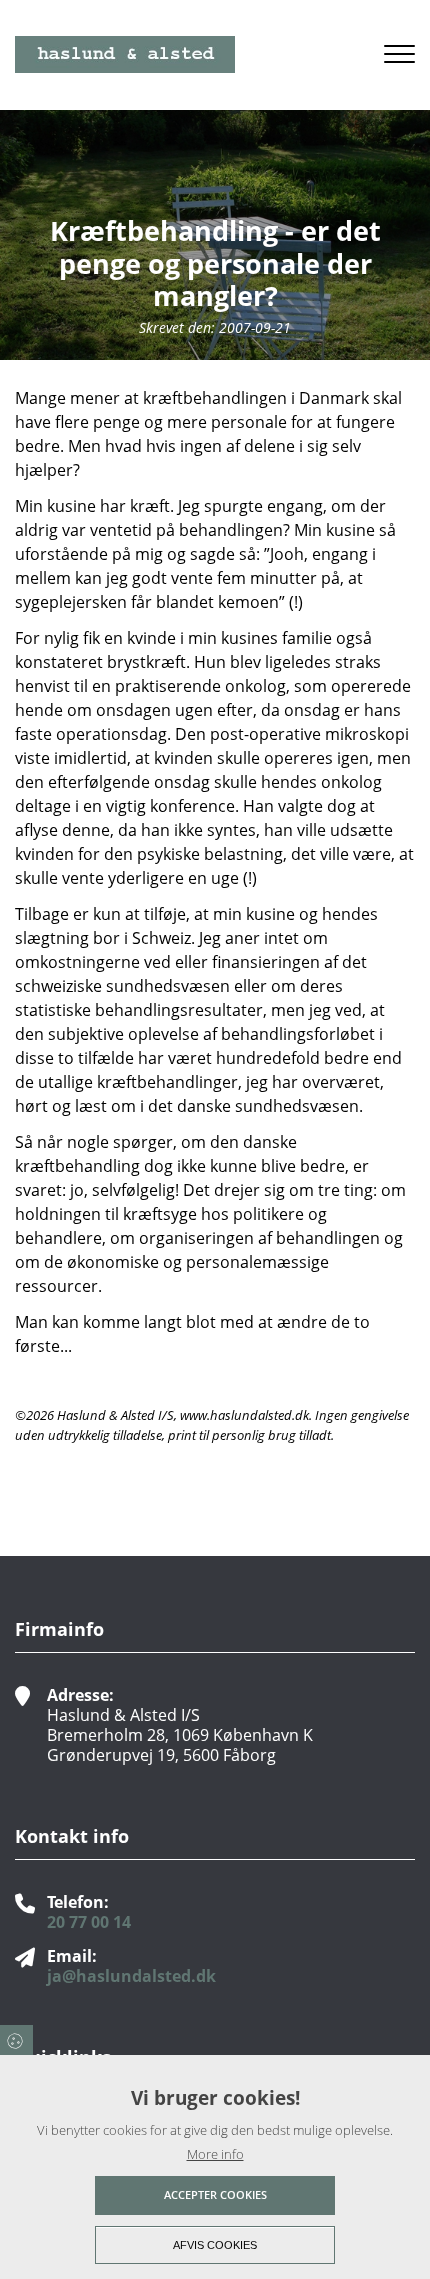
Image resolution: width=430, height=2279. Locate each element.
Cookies (16, 2040)
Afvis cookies (215, 2245)
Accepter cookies (215, 2194)
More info (215, 2154)
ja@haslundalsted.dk (131, 1976)
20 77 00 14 (89, 1922)
